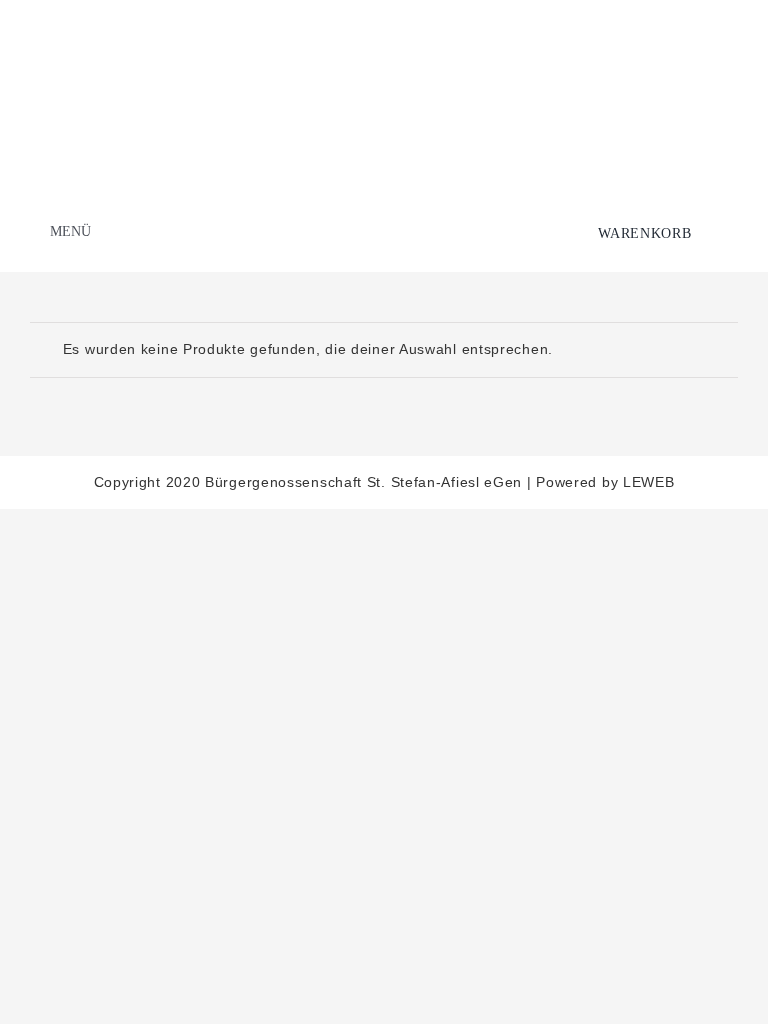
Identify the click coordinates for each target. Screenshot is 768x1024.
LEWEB (649, 482)
